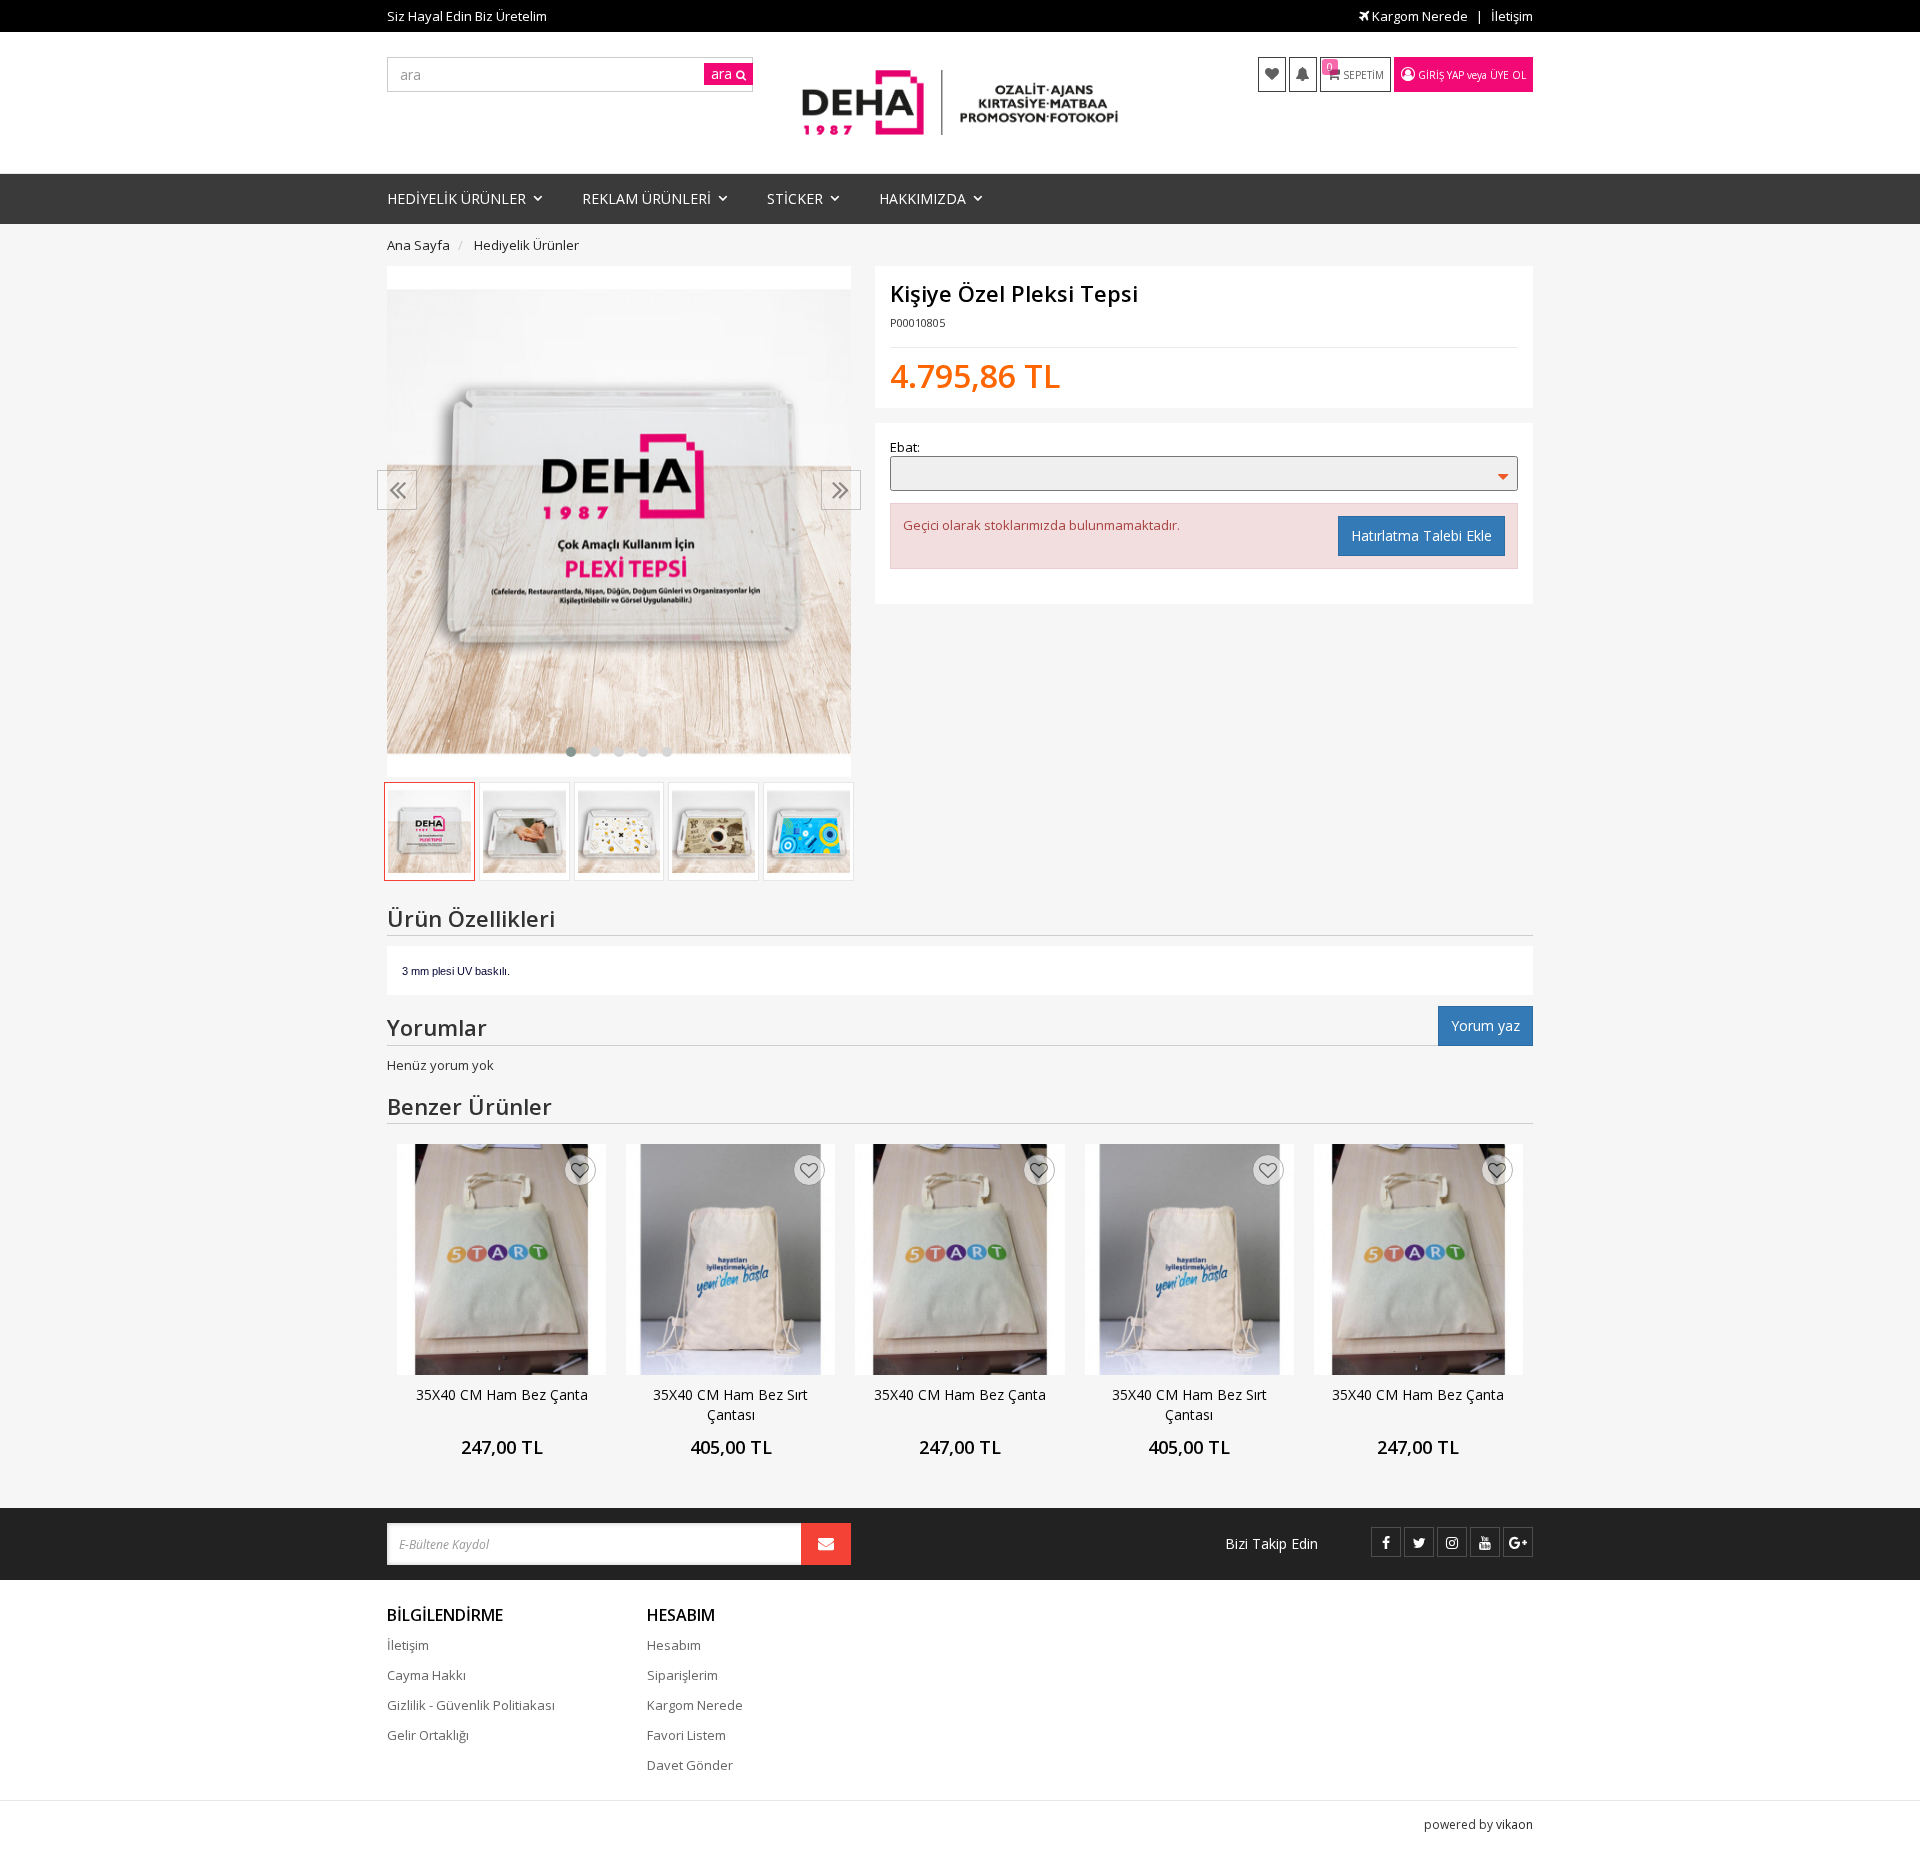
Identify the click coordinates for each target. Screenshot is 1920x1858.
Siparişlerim (682, 1675)
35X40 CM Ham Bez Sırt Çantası (730, 1404)
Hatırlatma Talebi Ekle (1421, 535)
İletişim (1512, 16)
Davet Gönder (690, 1765)
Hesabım (674, 1645)
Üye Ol (1508, 75)
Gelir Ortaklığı (428, 1735)
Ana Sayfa (418, 245)
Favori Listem (686, 1735)
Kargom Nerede (1418, 16)
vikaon (1514, 1824)
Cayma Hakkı (426, 1675)
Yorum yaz (1485, 1025)
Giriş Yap (1441, 75)
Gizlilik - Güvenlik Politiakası (471, 1705)
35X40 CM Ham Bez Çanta (502, 1394)
